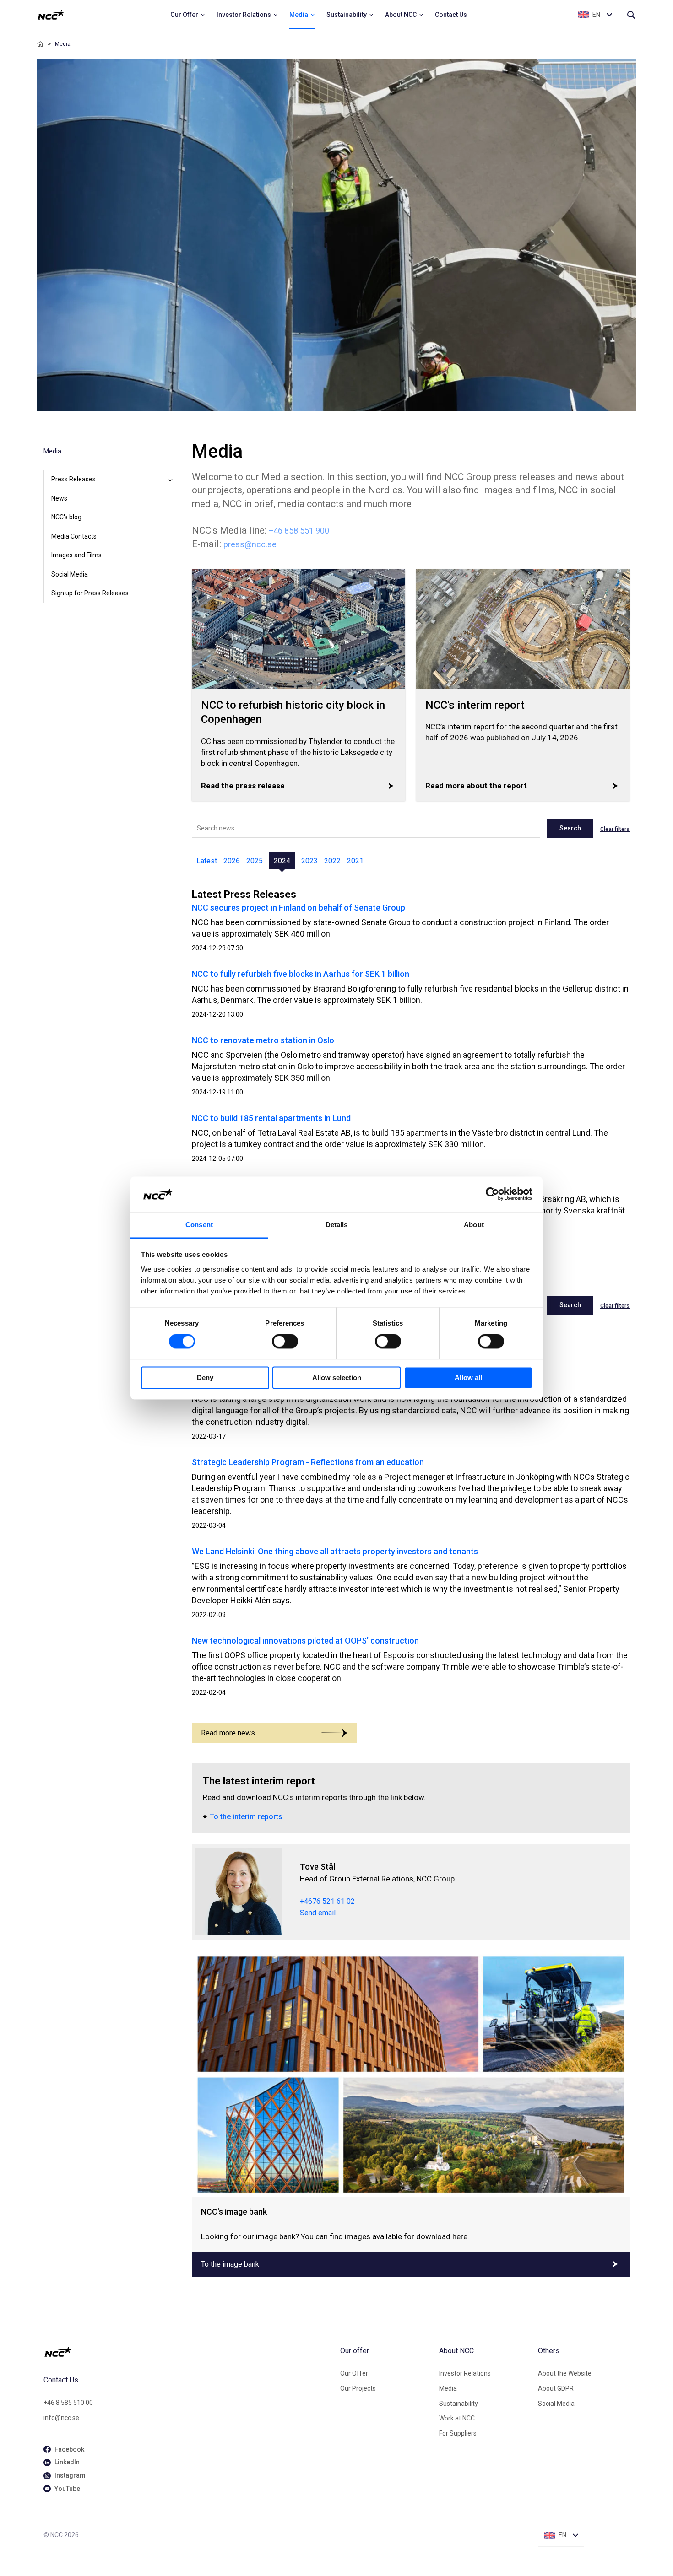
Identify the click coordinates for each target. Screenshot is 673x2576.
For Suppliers (458, 2433)
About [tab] (474, 1225)
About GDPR (556, 2388)
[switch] (285, 1342)
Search (570, 828)
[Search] (631, 15)
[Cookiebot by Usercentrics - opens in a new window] (492, 1194)
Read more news (228, 1733)
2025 (255, 861)
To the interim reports (246, 1817)
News (59, 498)
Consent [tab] (199, 1225)
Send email (318, 1913)
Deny (205, 1377)
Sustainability (459, 2404)
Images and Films (76, 555)
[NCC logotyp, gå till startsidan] (188, 2352)
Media (448, 2388)
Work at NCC (457, 2418)
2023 (309, 861)
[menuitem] (188, 15)
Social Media (70, 574)
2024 (282, 861)
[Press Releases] (170, 480)
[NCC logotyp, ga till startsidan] (51, 15)
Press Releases (73, 479)
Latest (207, 861)
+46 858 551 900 (299, 531)
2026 (232, 861)
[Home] (40, 44)
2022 (332, 861)
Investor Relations (465, 2373)
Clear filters (615, 829)
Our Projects (358, 2388)
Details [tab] (337, 1225)
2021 (355, 861)
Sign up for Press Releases (90, 593)
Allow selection (337, 1377)
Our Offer (354, 2373)
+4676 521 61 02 (327, 1901)
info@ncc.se (61, 2418)
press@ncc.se (250, 544)
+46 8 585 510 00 (68, 2403)
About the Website (565, 2373)
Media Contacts (74, 536)
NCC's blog (66, 517)
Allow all (468, 1377)
